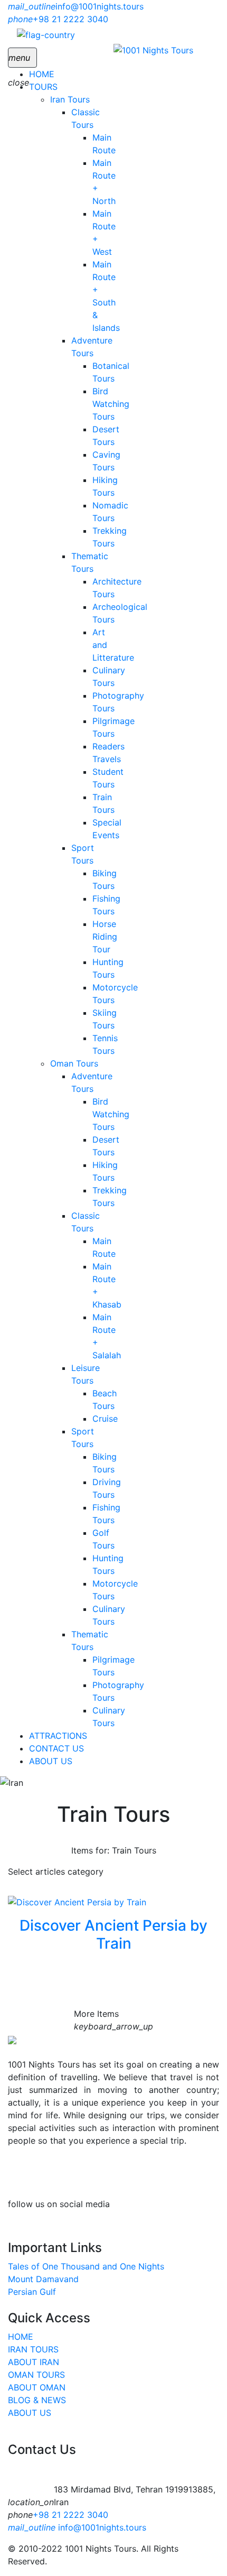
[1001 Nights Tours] (153, 50)
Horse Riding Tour (105, 937)
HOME (42, 74)
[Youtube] (182, 2204)
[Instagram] (193, 2204)
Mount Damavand (43, 2279)
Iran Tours (70, 99)
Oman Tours (74, 1063)
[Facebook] (214, 2204)
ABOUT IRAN (34, 2362)
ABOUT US (51, 1761)
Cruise (105, 1419)
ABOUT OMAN (37, 2387)
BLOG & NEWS (37, 2400)
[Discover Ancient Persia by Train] (77, 1901)
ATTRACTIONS (58, 1736)
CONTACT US (56, 1748)
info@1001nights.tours (77, 2527)
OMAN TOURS (36, 2375)
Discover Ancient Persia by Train (113, 1934)
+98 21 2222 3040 (70, 2515)
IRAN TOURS (33, 2349)
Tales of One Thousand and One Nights (86, 2266)
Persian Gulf (32, 2292)
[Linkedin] (203, 2204)
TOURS (43, 87)
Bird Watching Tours (111, 404)
